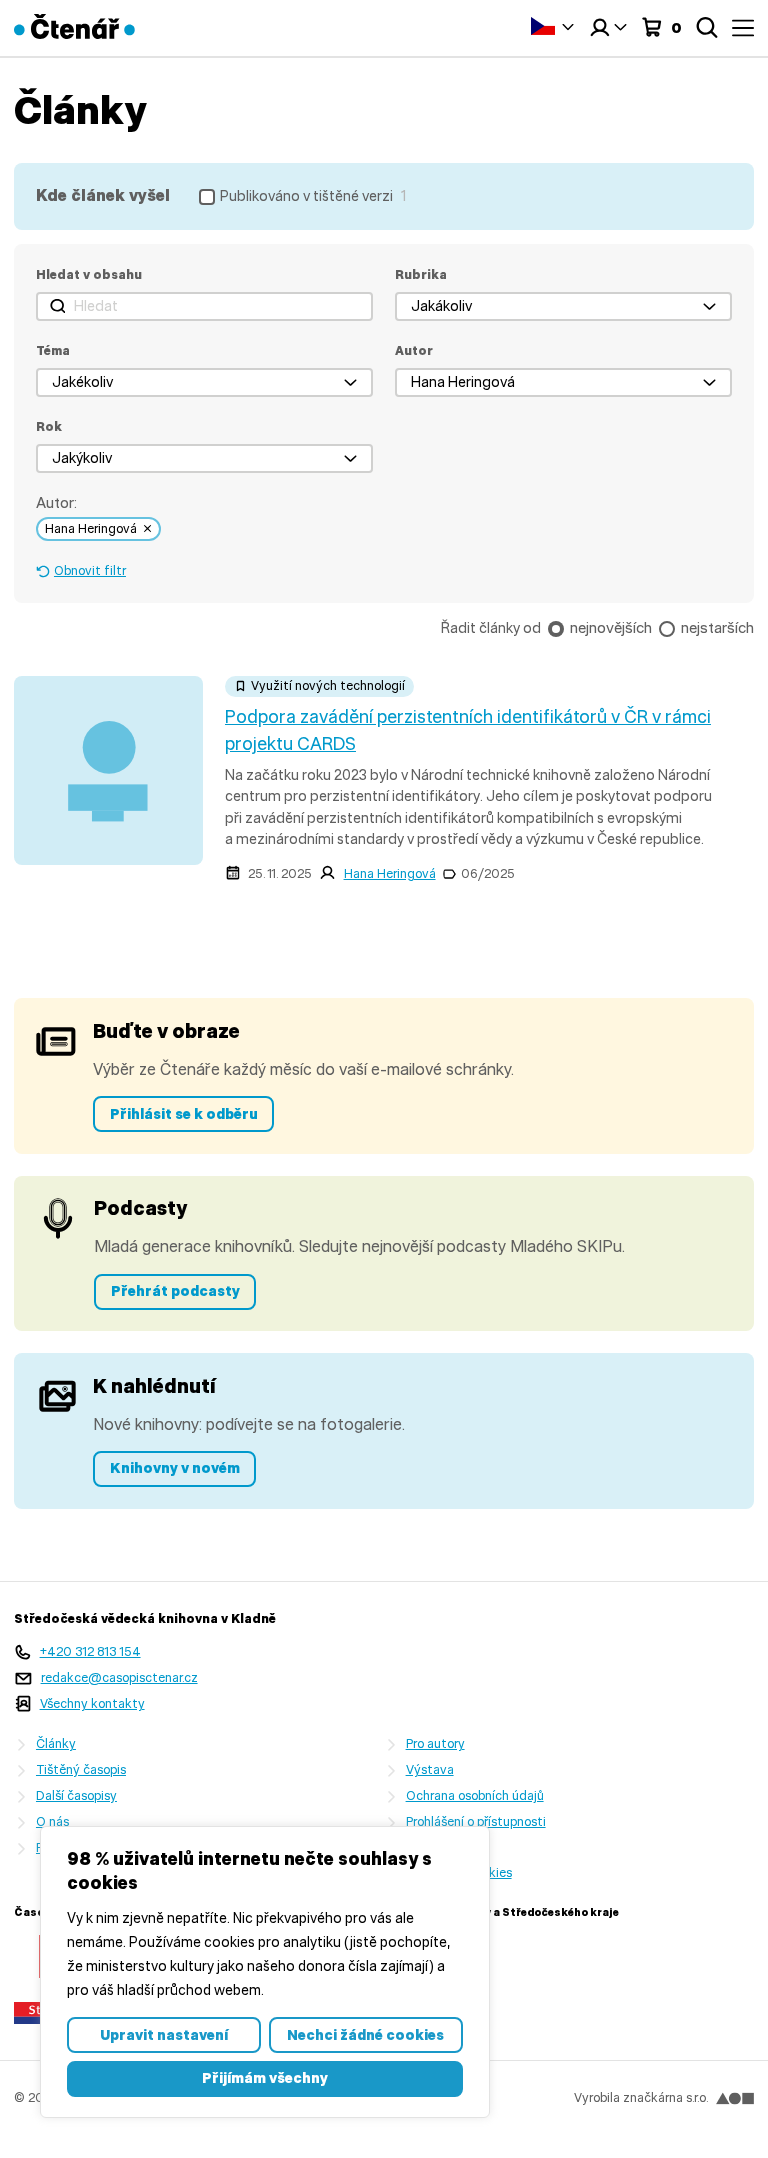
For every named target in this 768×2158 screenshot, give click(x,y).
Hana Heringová (390, 873)
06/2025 (488, 873)
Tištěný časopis (81, 1769)
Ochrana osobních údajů (475, 1795)
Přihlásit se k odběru (184, 1114)
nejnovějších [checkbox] (611, 627)
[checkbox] (302, 196)
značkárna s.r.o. (665, 2097)
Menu (743, 28)
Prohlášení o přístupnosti (476, 1821)
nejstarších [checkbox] (717, 627)
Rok (49, 426)
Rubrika (421, 274)
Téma (53, 350)
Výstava (430, 1769)
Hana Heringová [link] (91, 528)
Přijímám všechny (265, 2078)
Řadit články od (491, 628)
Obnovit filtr (90, 570)
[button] (563, 306)
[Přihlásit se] (608, 28)
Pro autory (435, 1743)
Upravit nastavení (164, 2035)
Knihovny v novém (175, 1468)
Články (56, 1743)
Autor (414, 350)
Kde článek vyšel (103, 195)
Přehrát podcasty (175, 1291)
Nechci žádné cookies (365, 2035)
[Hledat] (707, 28)
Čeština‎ (553, 25)
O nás (52, 1821)
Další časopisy (76, 1795)
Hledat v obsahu (89, 274)
